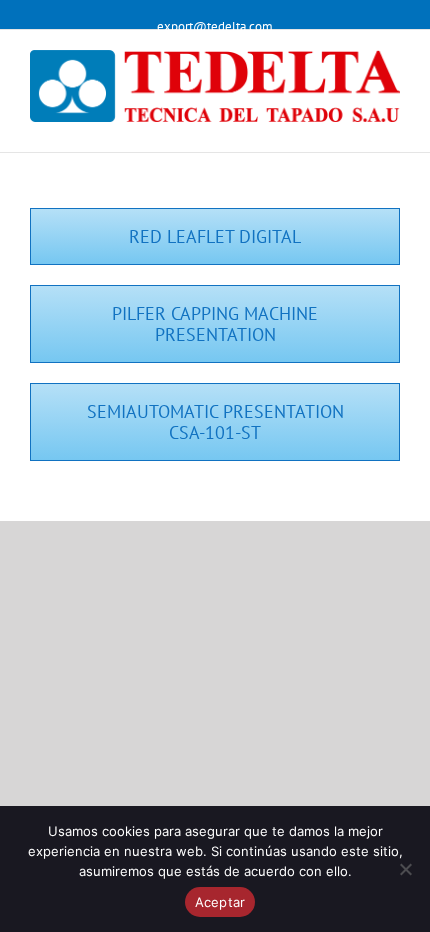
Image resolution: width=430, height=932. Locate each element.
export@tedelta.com (215, 26)
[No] (405, 869)
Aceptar (220, 902)
